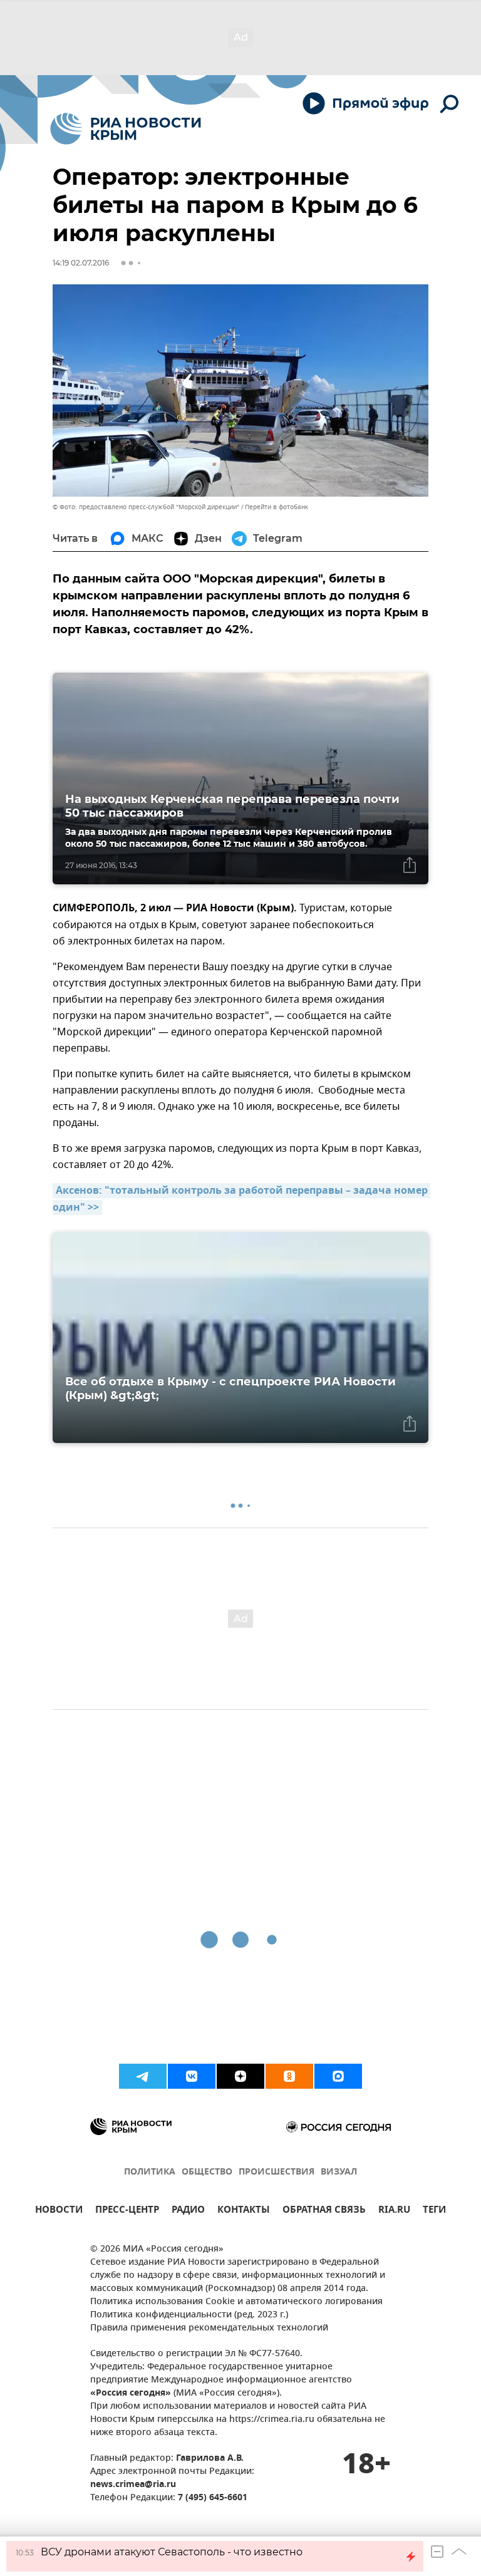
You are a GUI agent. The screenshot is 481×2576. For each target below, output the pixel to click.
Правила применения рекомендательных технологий (209, 2328)
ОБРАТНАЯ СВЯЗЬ (324, 2211)
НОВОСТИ (59, 2211)
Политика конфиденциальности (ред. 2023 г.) (189, 2315)
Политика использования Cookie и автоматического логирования (236, 2302)
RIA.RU (394, 2211)
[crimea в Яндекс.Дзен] (240, 2076)
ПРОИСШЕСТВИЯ (277, 2172)
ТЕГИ (434, 2211)
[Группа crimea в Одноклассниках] (289, 2076)
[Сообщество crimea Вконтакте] (192, 2076)
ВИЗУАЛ (339, 2172)
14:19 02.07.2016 (81, 263)
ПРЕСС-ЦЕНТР (127, 2211)
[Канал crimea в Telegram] (143, 2076)
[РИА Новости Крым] (126, 129)
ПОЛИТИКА (150, 2172)
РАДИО (188, 2211)
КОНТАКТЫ (244, 2211)
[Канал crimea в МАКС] (338, 2076)
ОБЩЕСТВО (207, 2172)
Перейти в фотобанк (277, 507)
